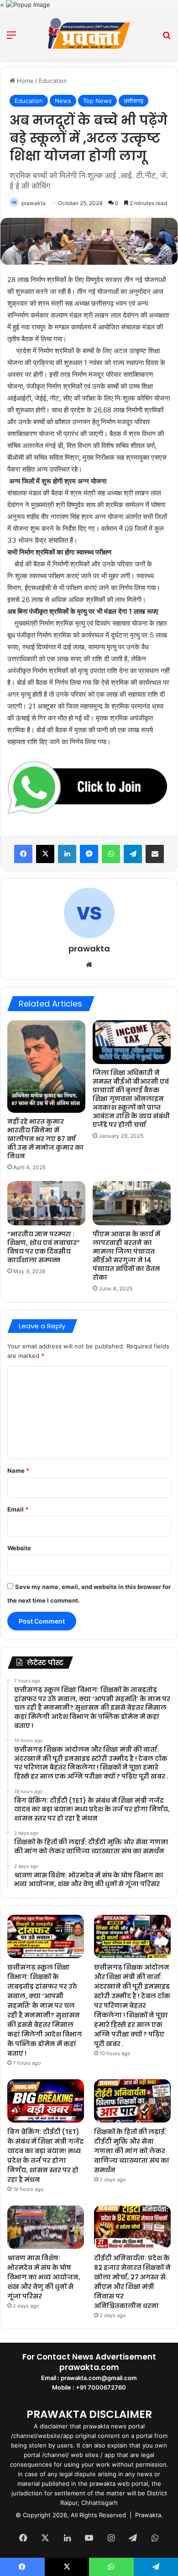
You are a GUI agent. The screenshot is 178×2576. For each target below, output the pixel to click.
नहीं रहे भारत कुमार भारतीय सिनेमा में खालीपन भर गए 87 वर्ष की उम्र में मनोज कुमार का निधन (45, 1139)
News (63, 101)
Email (18, 1509)
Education (53, 81)
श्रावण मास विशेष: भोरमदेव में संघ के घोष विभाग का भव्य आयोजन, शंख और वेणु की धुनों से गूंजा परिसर (44, 2277)
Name (18, 1471)
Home (24, 81)
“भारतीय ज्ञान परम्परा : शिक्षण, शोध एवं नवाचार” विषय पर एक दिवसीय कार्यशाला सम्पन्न (44, 1247)
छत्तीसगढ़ (133, 101)
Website (19, 1548)
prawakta (34, 203)
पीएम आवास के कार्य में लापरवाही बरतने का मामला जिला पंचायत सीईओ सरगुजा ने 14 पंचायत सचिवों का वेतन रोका (126, 1256)
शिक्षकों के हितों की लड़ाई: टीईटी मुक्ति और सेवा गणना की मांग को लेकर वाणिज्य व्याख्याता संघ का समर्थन (132, 2151)
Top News (97, 101)
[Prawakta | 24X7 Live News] (89, 35)
